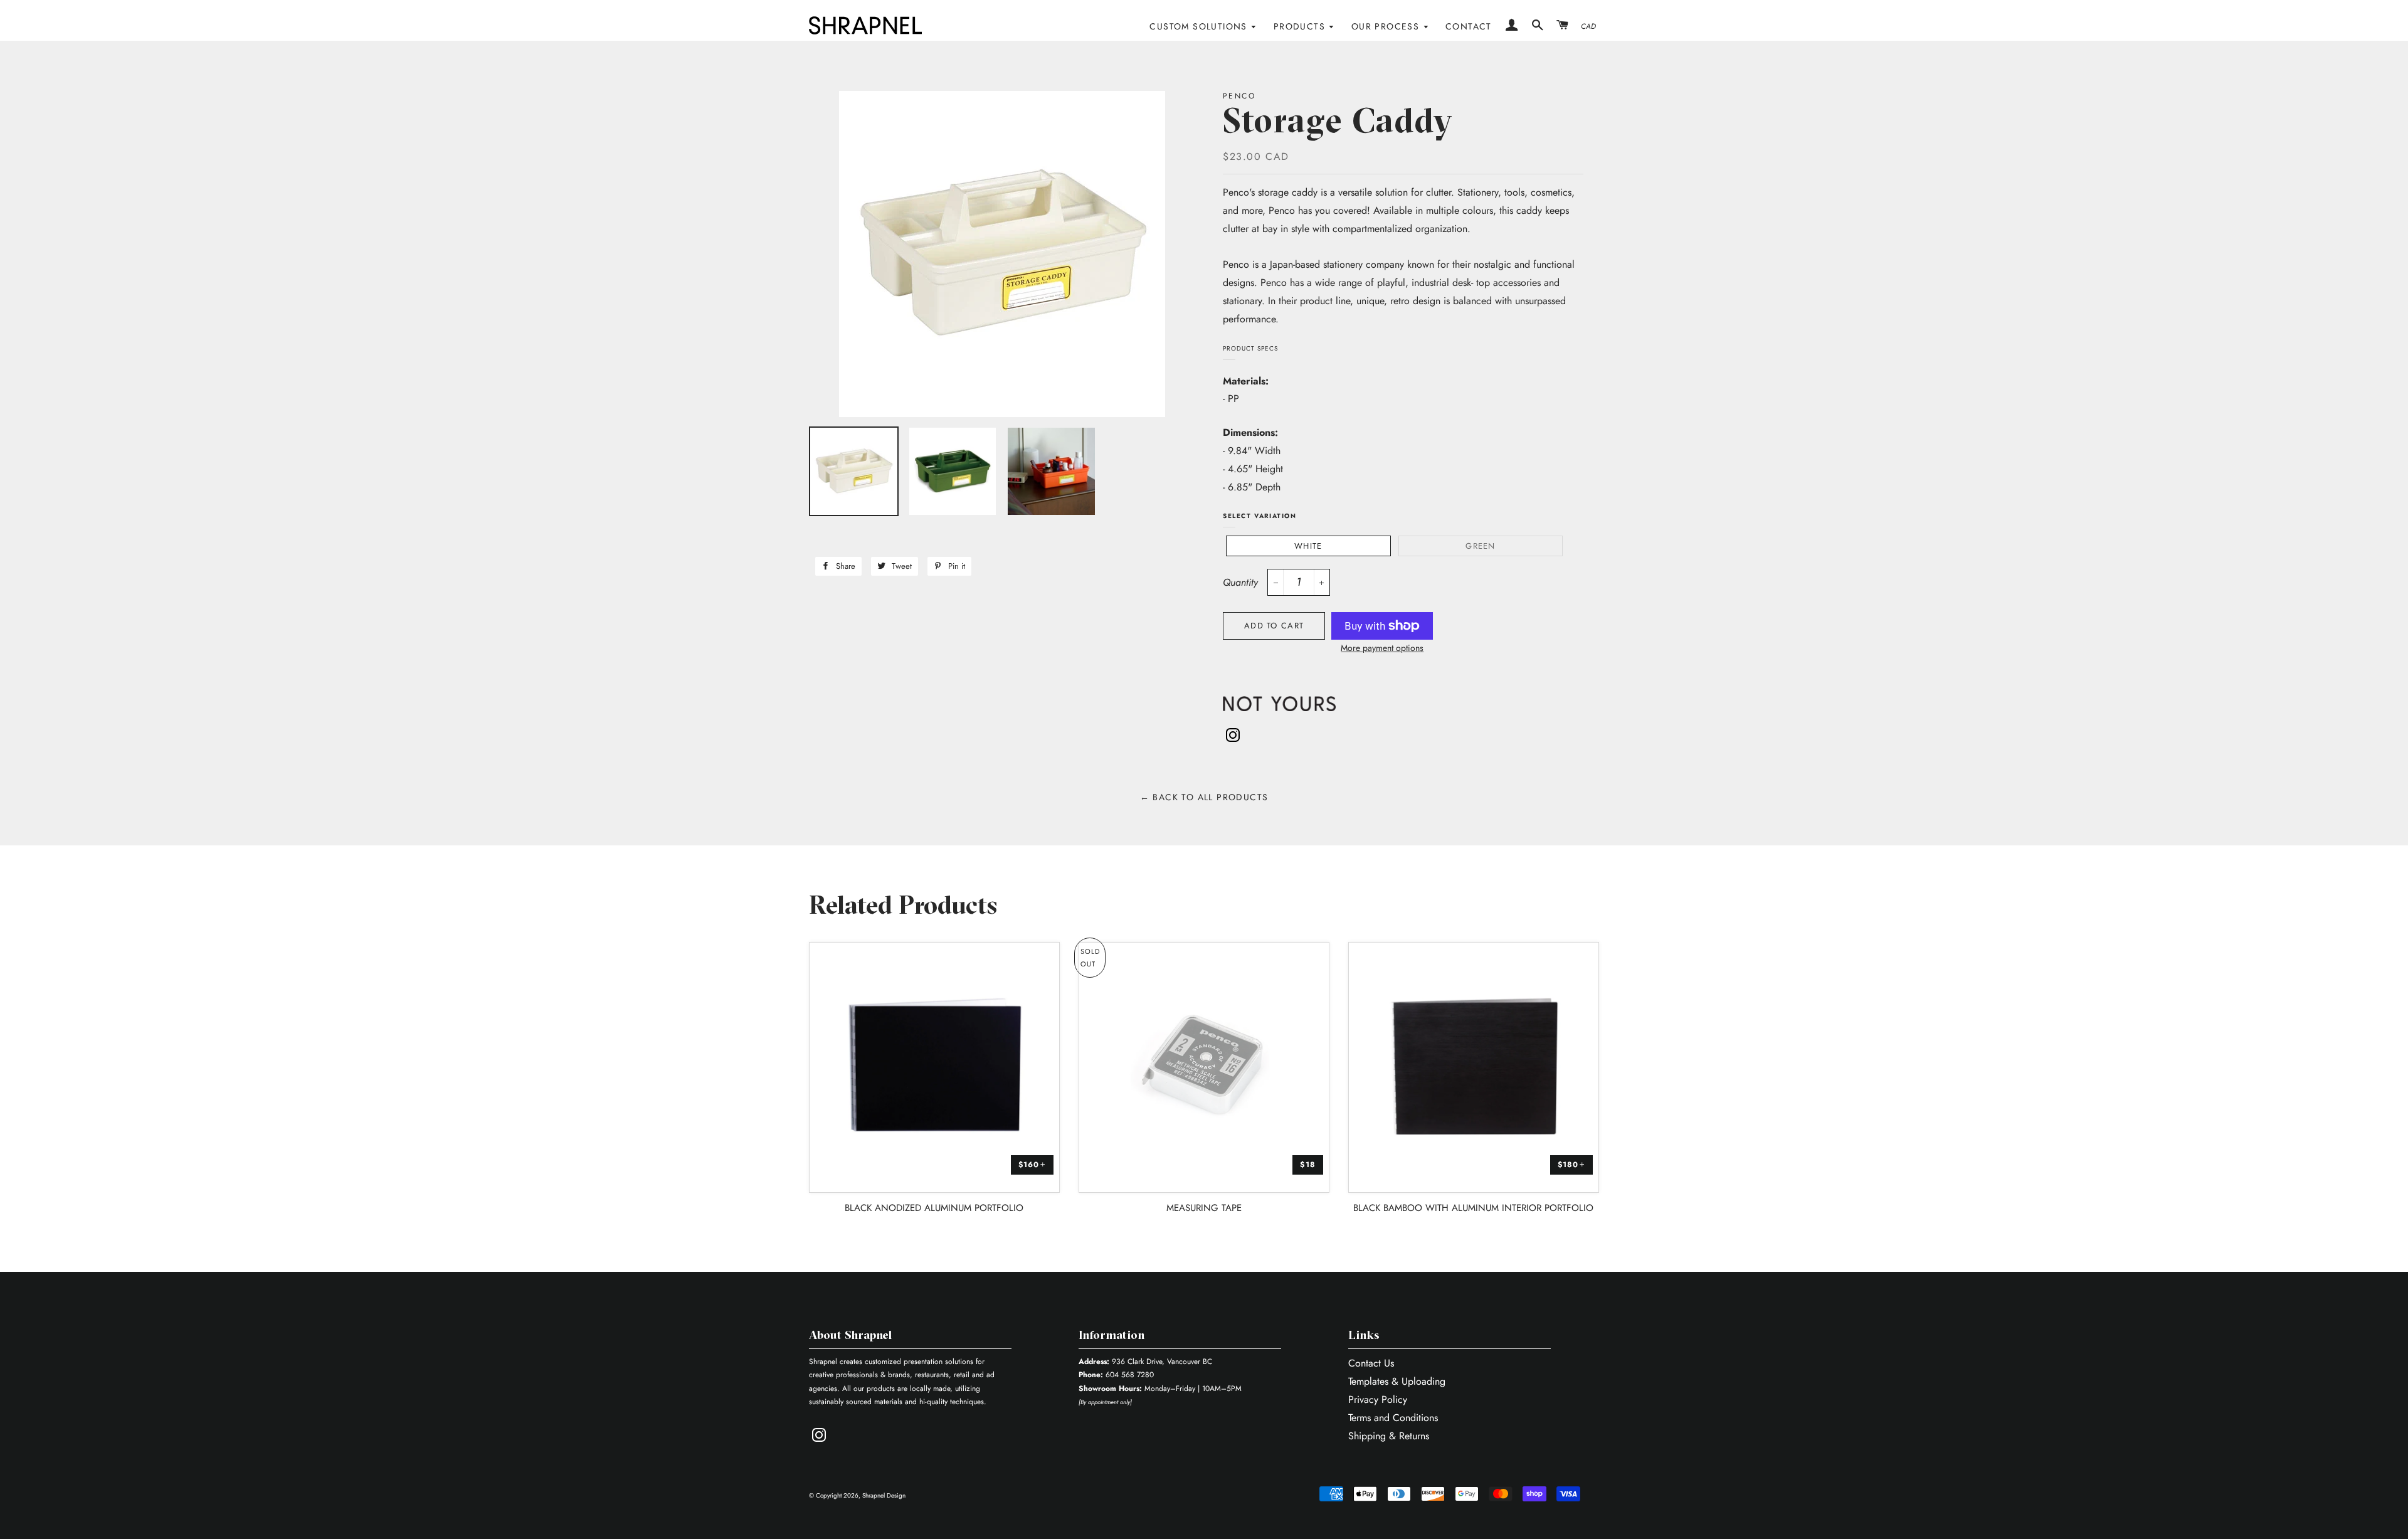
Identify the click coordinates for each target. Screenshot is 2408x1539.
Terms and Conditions (1393, 1418)
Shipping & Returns (1389, 1436)
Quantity (1240, 582)
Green (1481, 546)
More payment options (1382, 648)
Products (1301, 26)
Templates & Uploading (1397, 1381)
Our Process (1387, 26)
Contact (1469, 26)
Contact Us (1371, 1363)
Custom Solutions (1200, 26)
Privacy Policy (1378, 1399)
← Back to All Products (1204, 797)
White (1308, 546)
